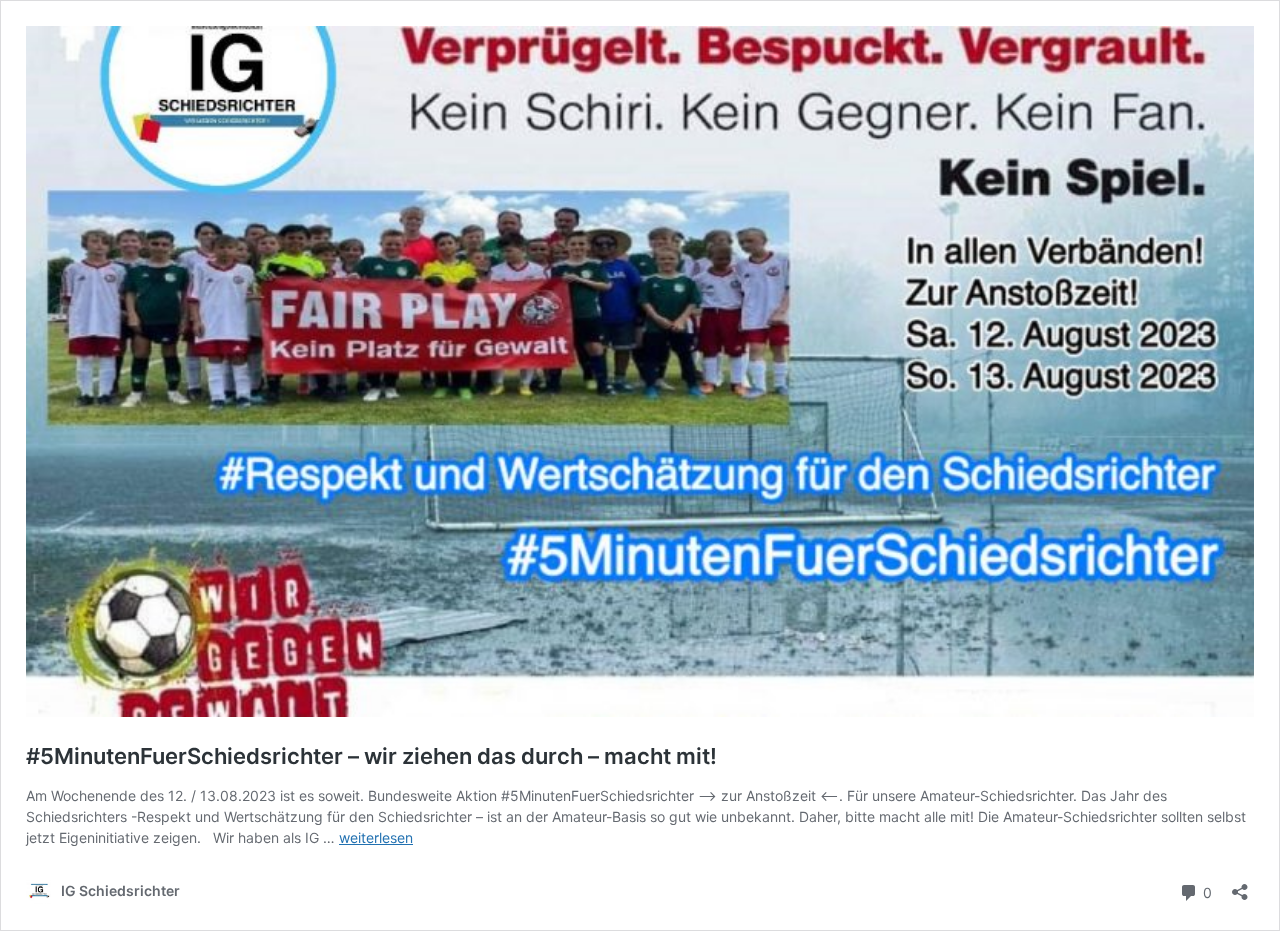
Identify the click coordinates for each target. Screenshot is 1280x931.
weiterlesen (376, 837)
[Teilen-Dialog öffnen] (1240, 885)
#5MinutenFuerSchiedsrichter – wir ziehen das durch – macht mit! (371, 756)
